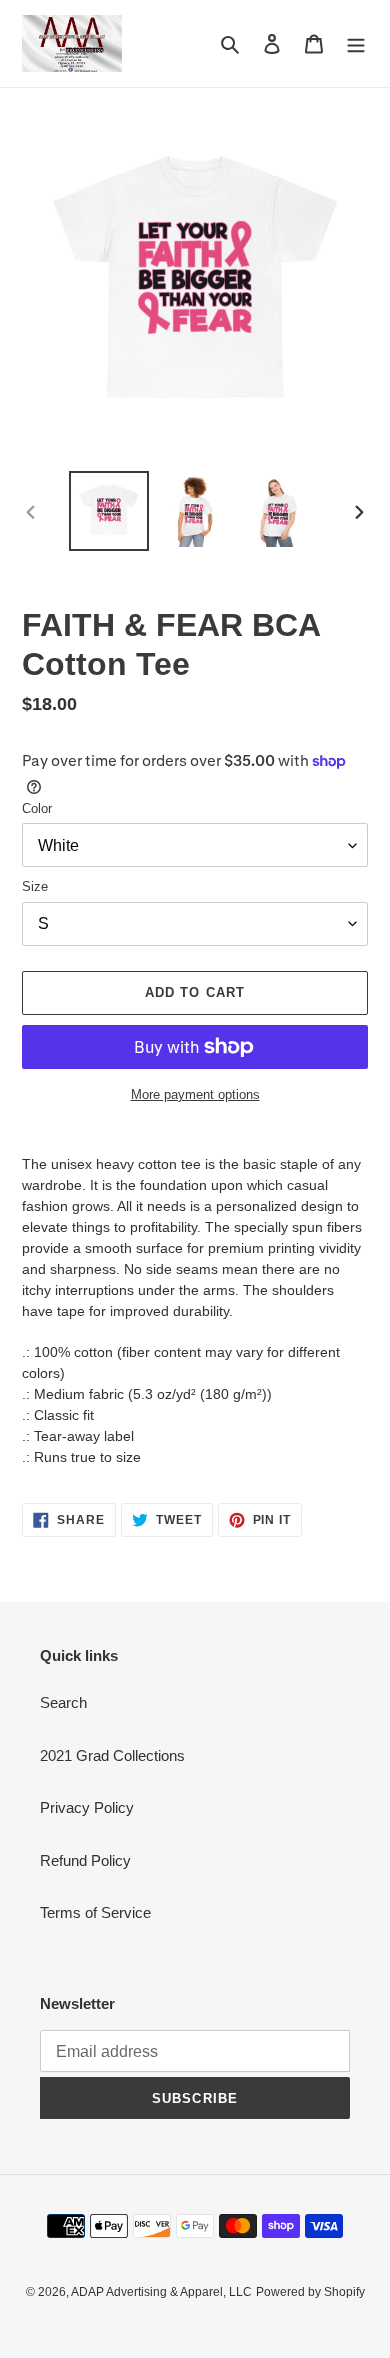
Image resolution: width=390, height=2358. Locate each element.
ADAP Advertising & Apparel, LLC (161, 2292)
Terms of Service (95, 1912)
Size (35, 886)
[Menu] (356, 43)
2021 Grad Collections (112, 1755)
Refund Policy (85, 1860)
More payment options (195, 1094)
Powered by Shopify (310, 2292)
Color (37, 808)
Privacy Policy (87, 1807)
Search (63, 1702)
